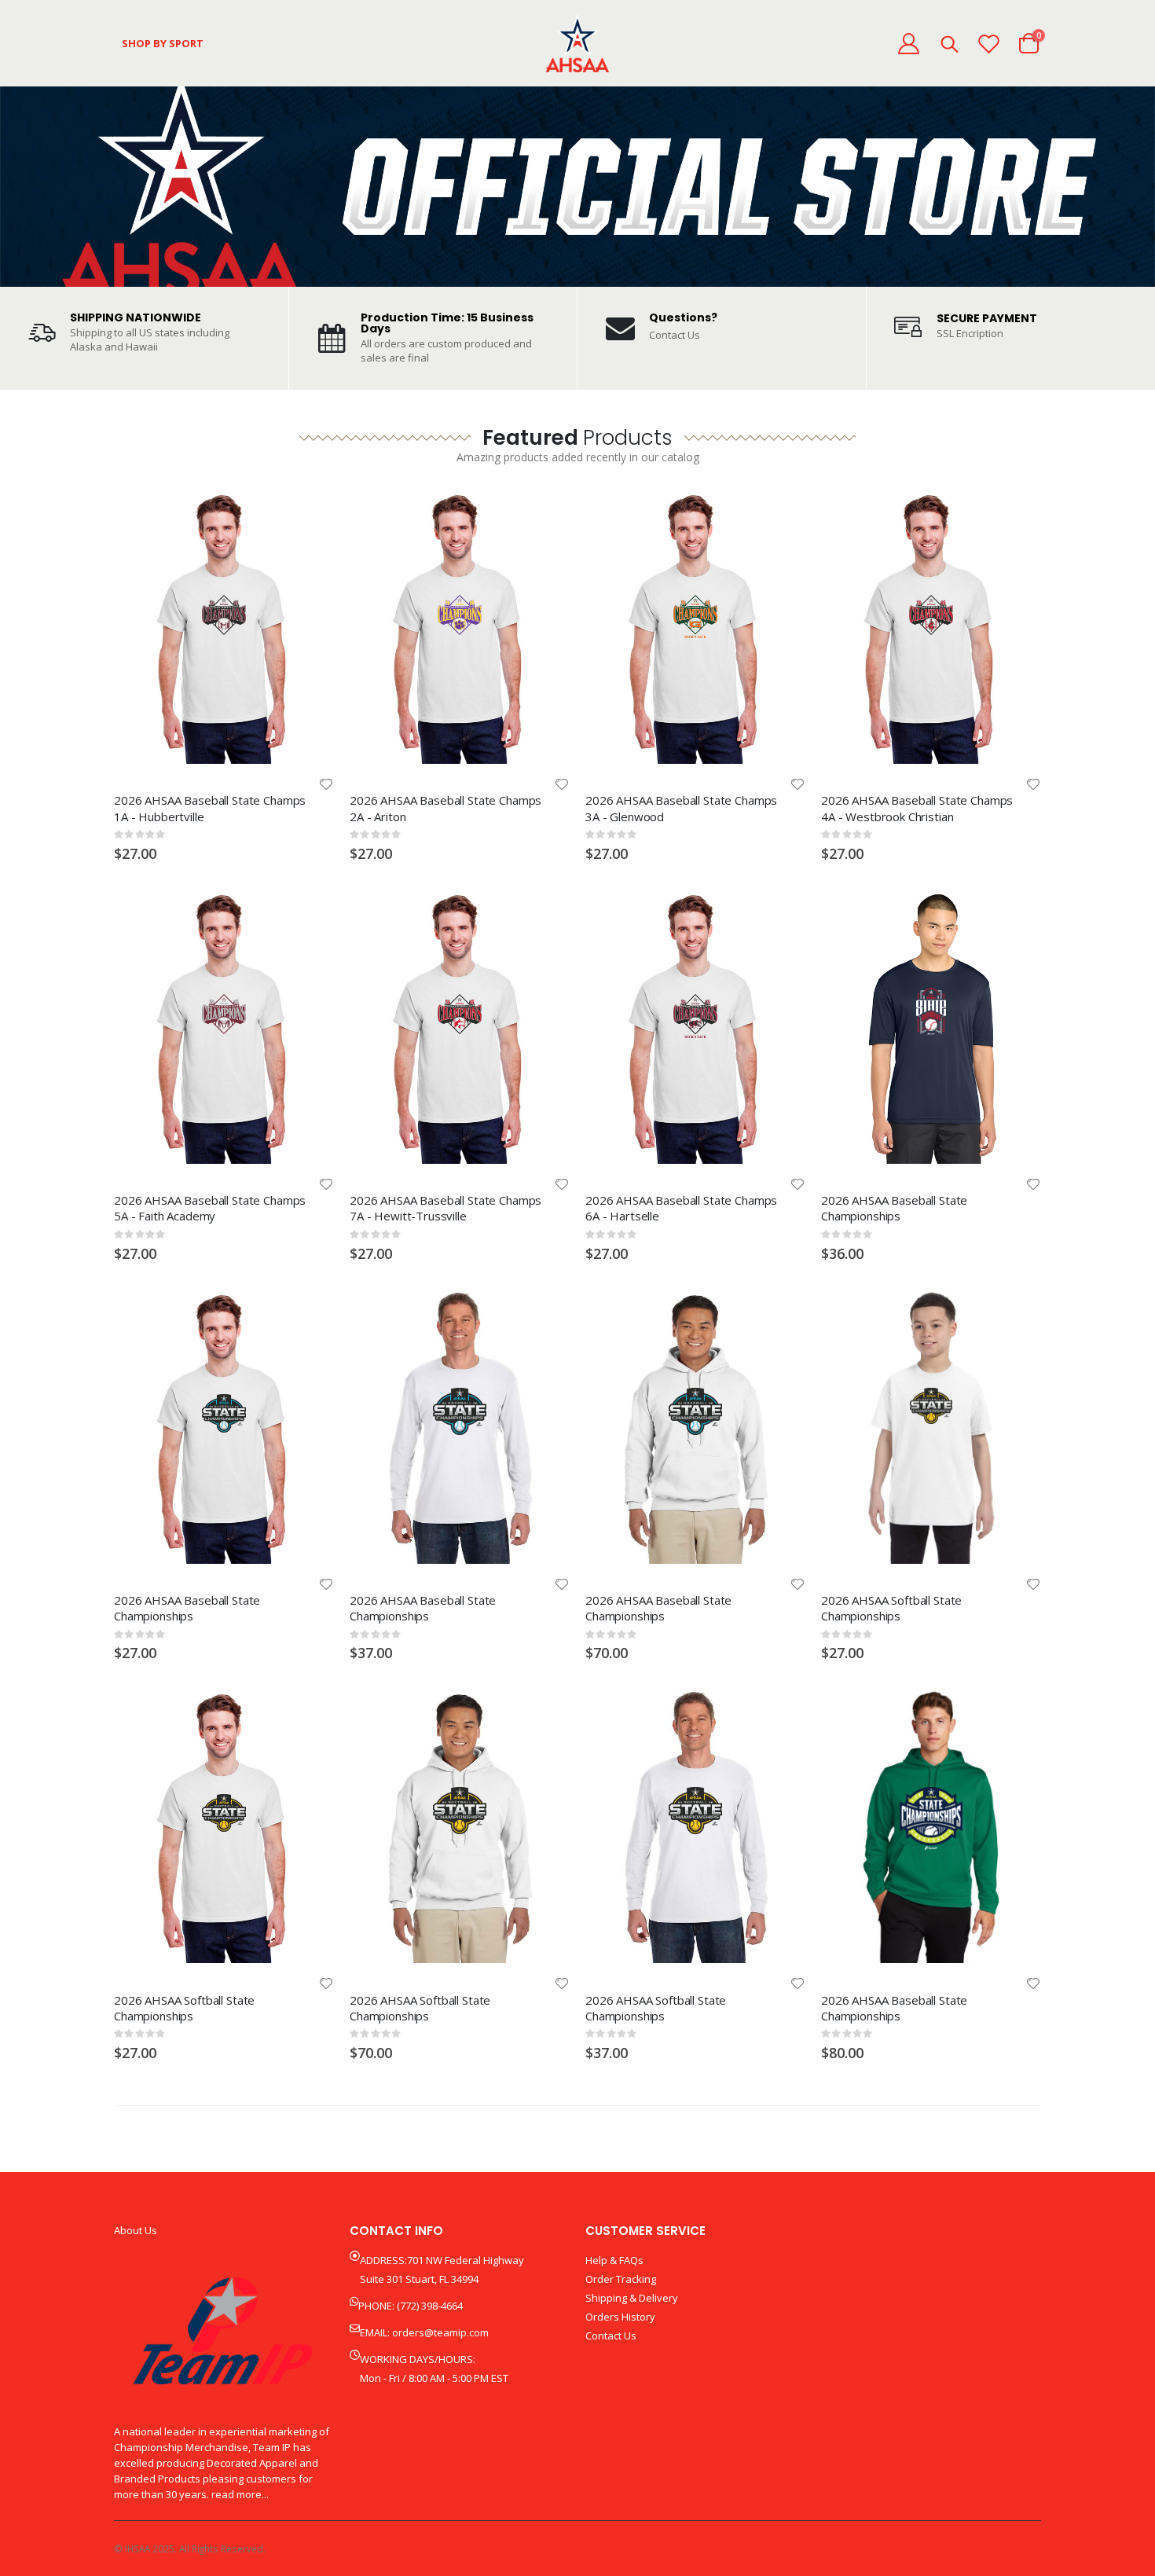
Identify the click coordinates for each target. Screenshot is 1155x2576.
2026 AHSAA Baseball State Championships (894, 1208)
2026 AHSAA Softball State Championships (891, 1608)
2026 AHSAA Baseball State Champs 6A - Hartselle (681, 1208)
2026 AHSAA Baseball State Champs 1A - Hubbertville (210, 808)
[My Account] (908, 44)
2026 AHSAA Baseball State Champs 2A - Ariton (445, 808)
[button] (326, 784)
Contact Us (675, 335)
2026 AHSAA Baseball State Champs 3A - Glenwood (681, 808)
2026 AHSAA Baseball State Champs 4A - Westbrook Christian (917, 808)
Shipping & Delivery (632, 2298)
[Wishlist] (989, 44)
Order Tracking (621, 2279)
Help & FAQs (614, 2260)
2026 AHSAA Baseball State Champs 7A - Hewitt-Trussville (445, 1208)
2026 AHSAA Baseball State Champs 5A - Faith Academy (210, 1208)
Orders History (620, 2317)
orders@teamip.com (440, 2332)
